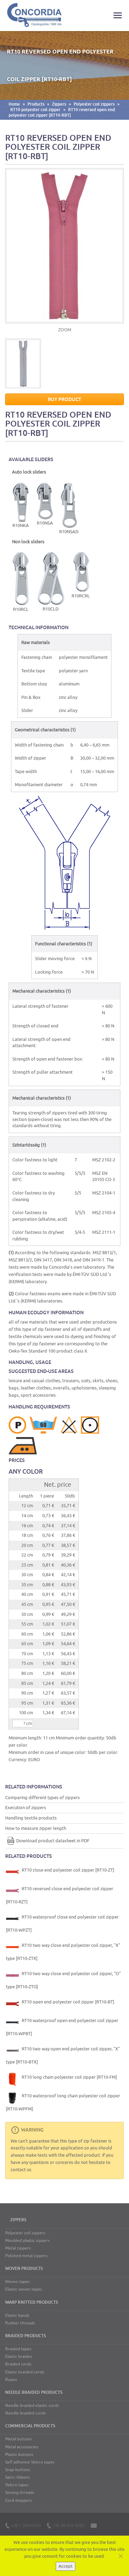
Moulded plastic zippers (27, 2241)
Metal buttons (18, 2439)
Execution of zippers (26, 1808)
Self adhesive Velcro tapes (30, 2462)
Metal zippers (18, 2248)
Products (36, 104)
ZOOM (65, 330)
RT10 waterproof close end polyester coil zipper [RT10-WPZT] (62, 1924)
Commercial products (30, 2426)
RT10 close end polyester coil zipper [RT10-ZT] (67, 1870)
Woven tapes (17, 2282)
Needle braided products (34, 2392)
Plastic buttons (19, 2455)
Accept (66, 2566)
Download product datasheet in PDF (53, 1841)
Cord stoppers (18, 2500)
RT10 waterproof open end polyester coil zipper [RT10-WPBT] (62, 2027)
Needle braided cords (25, 2413)
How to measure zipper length (36, 1828)
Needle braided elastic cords (32, 2406)
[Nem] (120, 2556)
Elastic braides (19, 2357)
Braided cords (18, 2364)
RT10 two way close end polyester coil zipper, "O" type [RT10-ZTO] (63, 1980)
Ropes (11, 2380)
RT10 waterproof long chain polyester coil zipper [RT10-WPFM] (63, 2102)
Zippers (59, 104)
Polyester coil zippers (94, 104)
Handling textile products (31, 1818)
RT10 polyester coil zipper (35, 110)
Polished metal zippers (26, 2256)
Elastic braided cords (25, 2372)
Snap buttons (18, 2470)
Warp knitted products (31, 2302)
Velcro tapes (17, 2485)
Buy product (64, 399)
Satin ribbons (17, 2477)
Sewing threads (20, 2492)
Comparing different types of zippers (42, 1798)
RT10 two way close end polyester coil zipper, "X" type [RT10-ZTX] (63, 1952)
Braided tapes (18, 2349)
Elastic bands (17, 2315)
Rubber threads (20, 2323)
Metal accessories (22, 2447)
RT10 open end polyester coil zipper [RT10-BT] (67, 2002)
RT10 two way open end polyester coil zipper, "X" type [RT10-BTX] (63, 2055)
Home (14, 104)
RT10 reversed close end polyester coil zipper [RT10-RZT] (60, 1895)
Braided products (25, 2336)
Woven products (24, 2268)
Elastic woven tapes (24, 2289)
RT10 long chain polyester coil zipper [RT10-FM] (69, 2077)
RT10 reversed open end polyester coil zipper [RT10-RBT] (62, 113)
